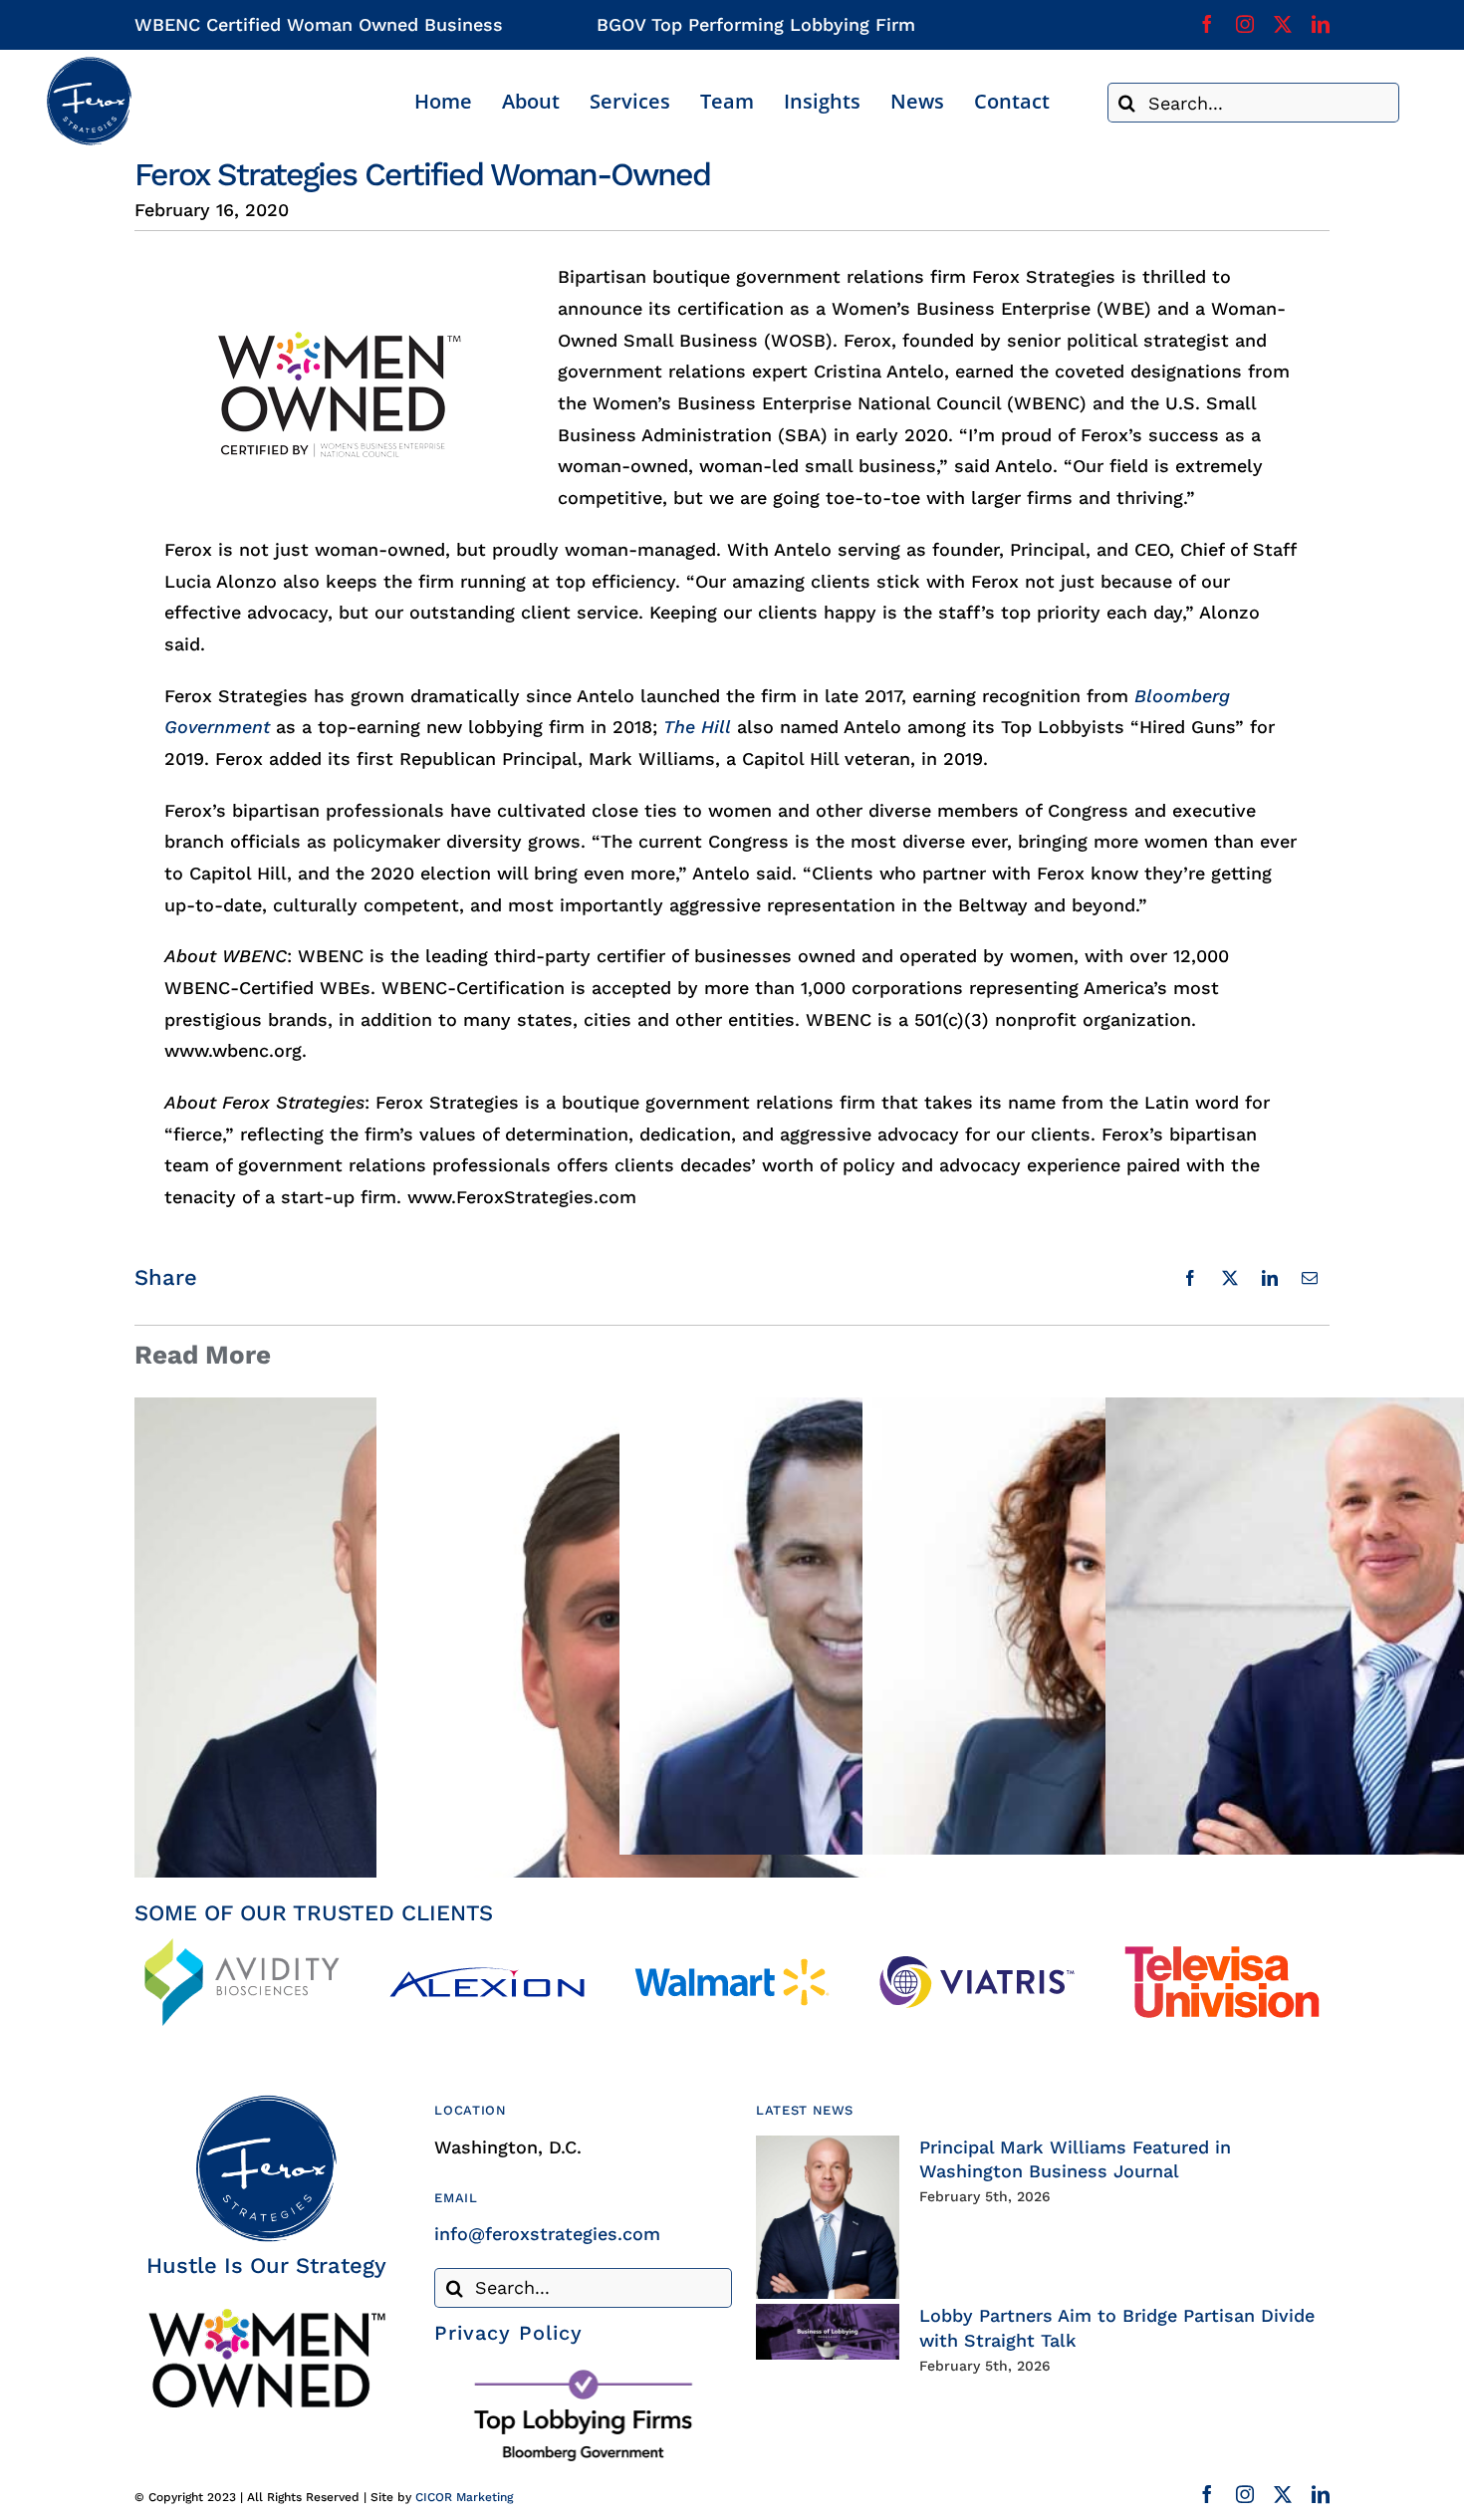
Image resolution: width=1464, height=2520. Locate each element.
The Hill (697, 727)
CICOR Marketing (464, 2497)
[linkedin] (1321, 24)
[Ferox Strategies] (89, 64)
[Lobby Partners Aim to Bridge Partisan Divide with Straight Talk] (828, 2332)
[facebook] (1207, 24)
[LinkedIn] (1270, 1278)
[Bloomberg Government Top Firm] (583, 2374)
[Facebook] (1190, 1278)
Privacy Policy (508, 2333)
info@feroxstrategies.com (547, 2234)
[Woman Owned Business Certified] (266, 2315)
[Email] (1310, 1278)
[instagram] (1245, 24)
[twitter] (1283, 24)
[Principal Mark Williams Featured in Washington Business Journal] (828, 2218)
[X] (1230, 1278)
